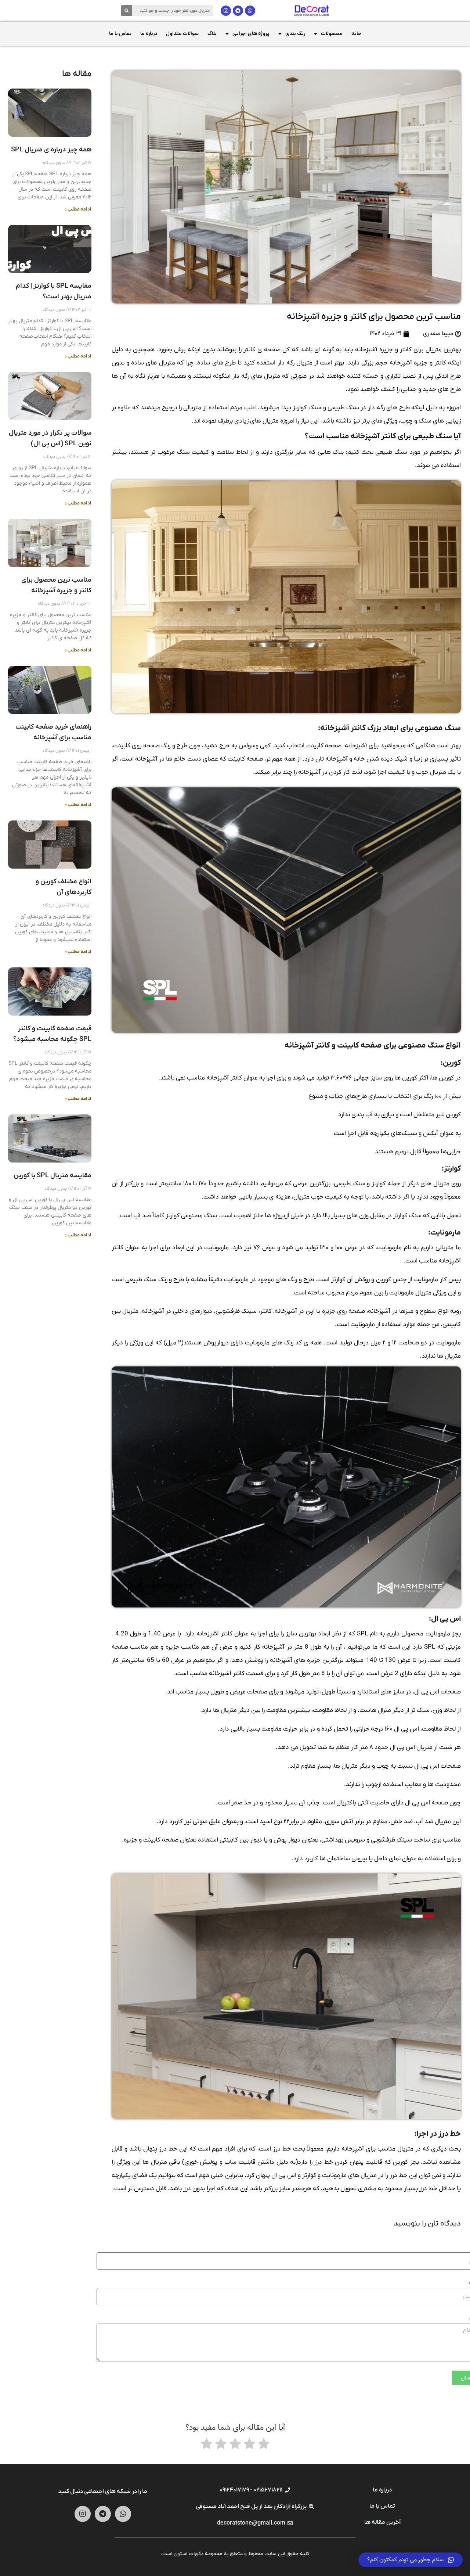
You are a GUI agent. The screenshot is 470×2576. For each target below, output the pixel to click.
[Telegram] (238, 11)
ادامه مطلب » (78, 209)
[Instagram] (226, 11)
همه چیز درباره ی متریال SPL (51, 150)
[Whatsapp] (250, 11)
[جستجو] (127, 11)
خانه (356, 34)
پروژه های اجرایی (251, 34)
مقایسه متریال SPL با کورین (53, 1176)
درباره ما (149, 34)
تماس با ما (120, 34)
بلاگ (212, 34)
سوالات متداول (182, 34)
